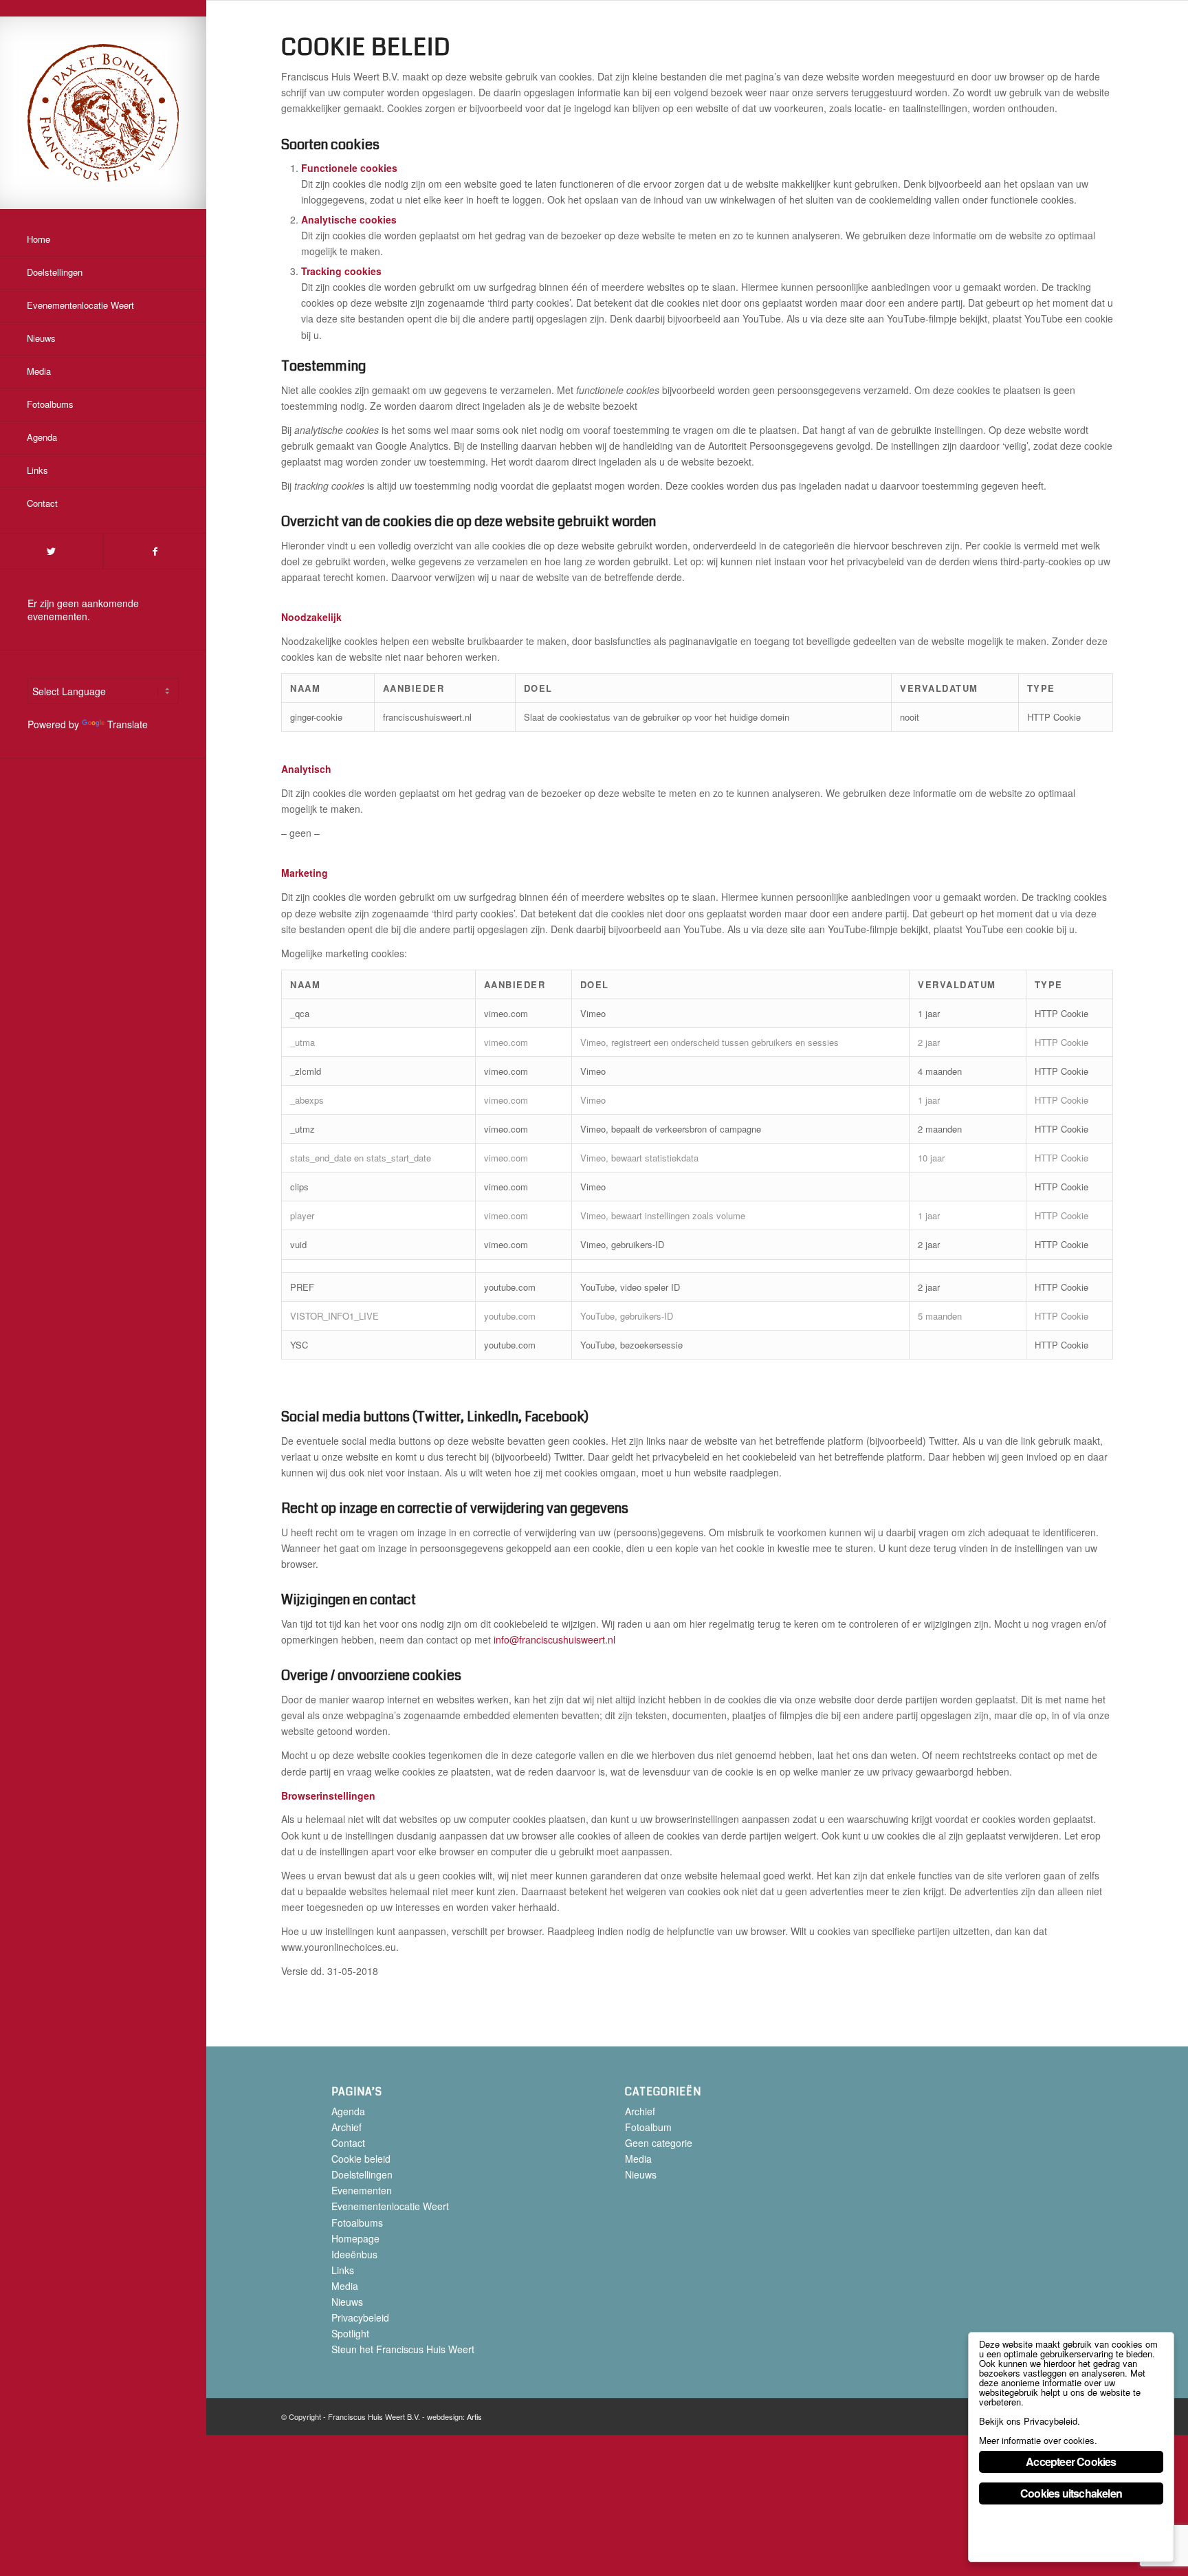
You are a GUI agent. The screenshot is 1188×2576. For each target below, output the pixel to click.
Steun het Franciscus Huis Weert (403, 2349)
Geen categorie (659, 2143)
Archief (346, 2127)
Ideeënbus (354, 2254)
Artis (474, 2416)
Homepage (355, 2238)
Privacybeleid (360, 2317)
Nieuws (347, 2302)
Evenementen (362, 2190)
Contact (348, 2143)
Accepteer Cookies (1071, 2462)
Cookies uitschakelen (1071, 2493)
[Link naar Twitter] (51, 551)
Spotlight (350, 2333)
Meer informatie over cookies (1037, 2440)
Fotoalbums (357, 2223)
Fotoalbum (648, 2127)
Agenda (348, 2111)
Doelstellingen (362, 2174)
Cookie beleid (361, 2159)
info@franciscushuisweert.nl (554, 1639)
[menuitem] (103, 240)
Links (343, 2270)
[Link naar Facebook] (155, 551)
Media (345, 2286)
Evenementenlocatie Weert (390, 2206)
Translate (128, 724)
